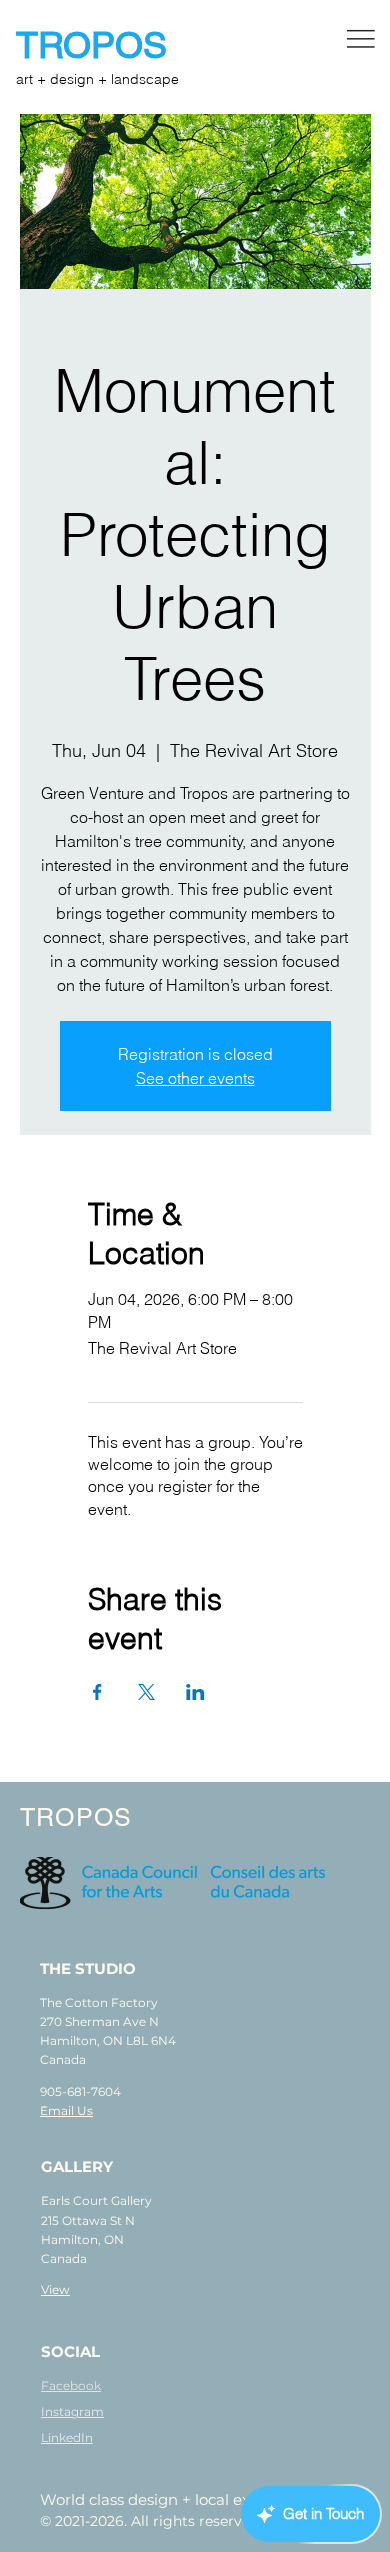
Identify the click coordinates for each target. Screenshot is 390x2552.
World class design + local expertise (170, 2499)
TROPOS (96, 45)
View (55, 2289)
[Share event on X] (146, 1692)
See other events (195, 1078)
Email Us (66, 2110)
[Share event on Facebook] (97, 1692)
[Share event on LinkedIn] (195, 1692)
